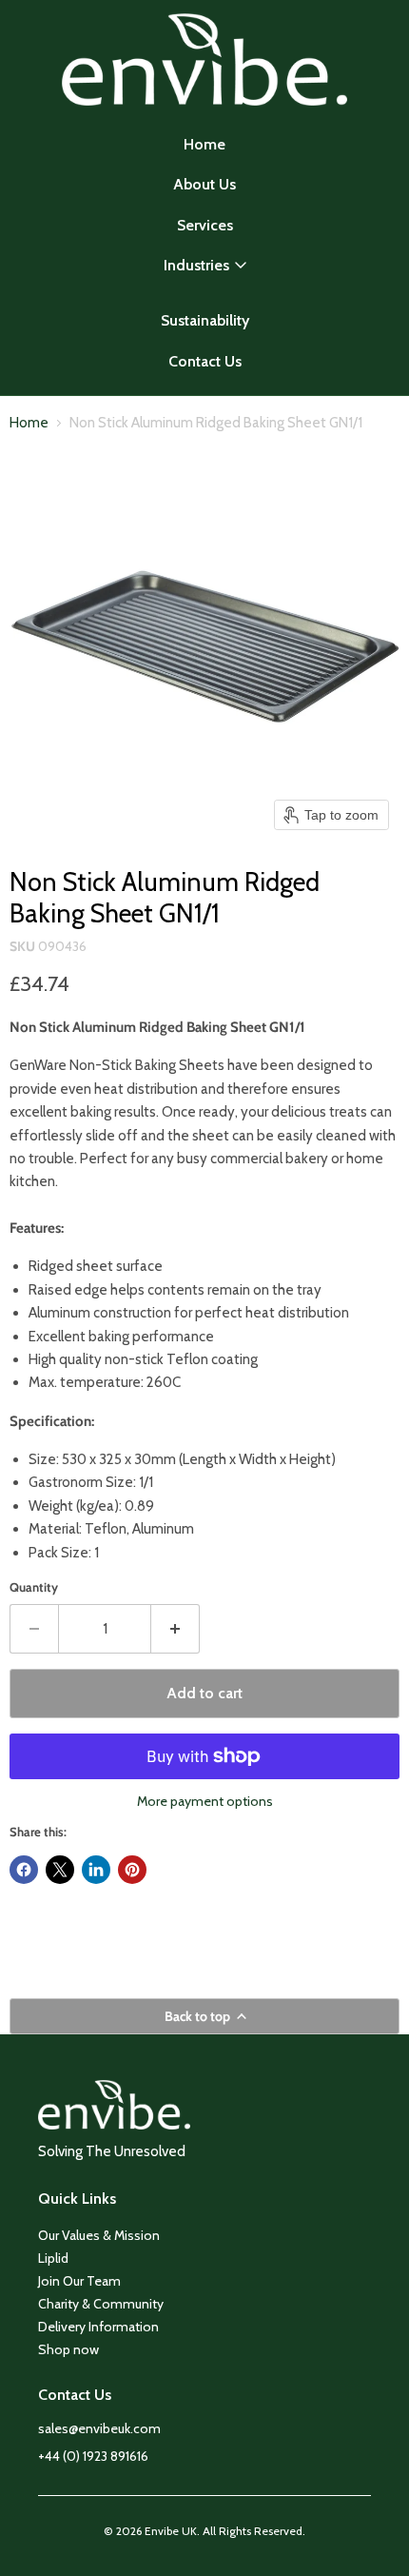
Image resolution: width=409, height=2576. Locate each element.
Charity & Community (101, 2304)
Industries (196, 265)
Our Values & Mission (99, 2235)
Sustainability (205, 320)
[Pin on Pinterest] (132, 1870)
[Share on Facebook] (24, 1870)
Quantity (34, 1587)
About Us (204, 184)
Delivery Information (98, 2327)
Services (205, 225)
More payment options (205, 1801)
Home (204, 144)
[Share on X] (60, 1870)
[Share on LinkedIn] (96, 1870)
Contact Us (205, 361)
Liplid (53, 2258)
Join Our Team (79, 2281)
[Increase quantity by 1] (175, 1629)
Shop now (68, 2349)
